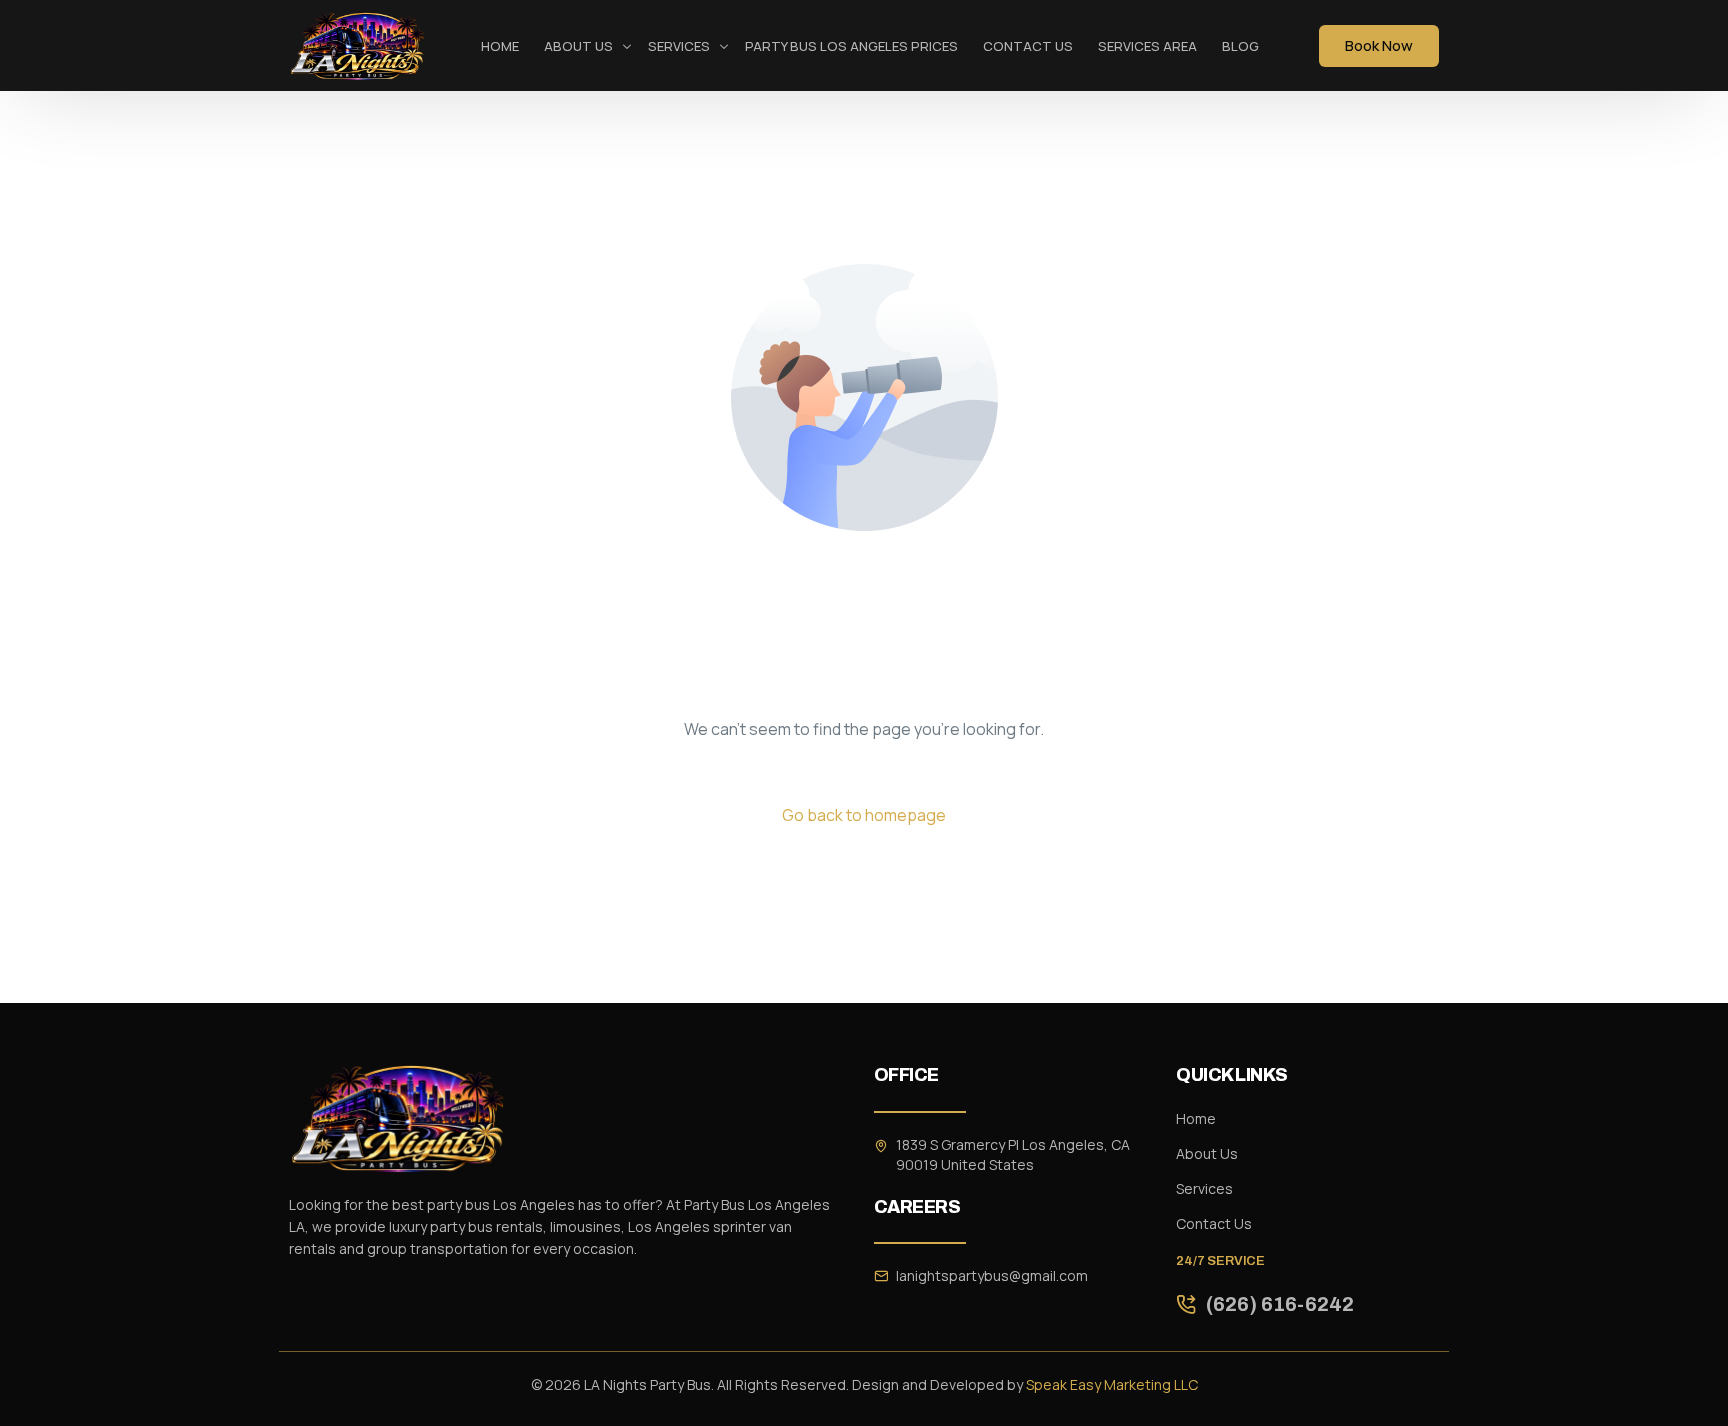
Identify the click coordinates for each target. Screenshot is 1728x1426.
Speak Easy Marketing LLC (1112, 1384)
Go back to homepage (864, 815)
